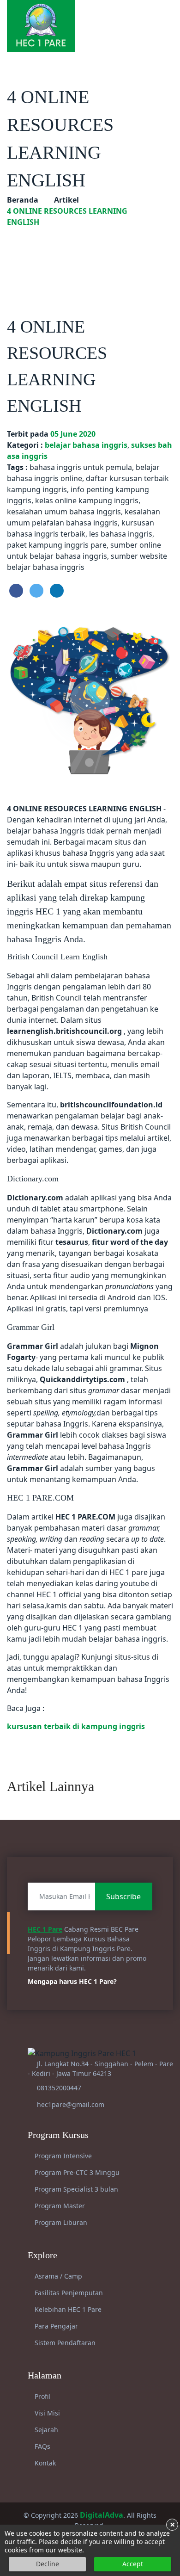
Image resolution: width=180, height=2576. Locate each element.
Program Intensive (62, 2156)
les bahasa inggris (121, 534)
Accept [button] (133, 2564)
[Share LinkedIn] (57, 591)
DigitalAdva (102, 2515)
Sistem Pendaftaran (64, 2343)
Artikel (66, 200)
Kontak (44, 2463)
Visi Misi (46, 2413)
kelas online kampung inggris (87, 500)
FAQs (42, 2446)
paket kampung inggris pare (57, 545)
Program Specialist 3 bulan (75, 2189)
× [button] (172, 2525)
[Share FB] (16, 591)
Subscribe (123, 1896)
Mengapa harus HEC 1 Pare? (73, 1981)
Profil (42, 2396)
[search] (169, 16)
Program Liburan (60, 2222)
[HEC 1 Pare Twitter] (158, 16)
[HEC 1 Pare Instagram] (137, 16)
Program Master (59, 2206)
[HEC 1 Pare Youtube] (147, 16)
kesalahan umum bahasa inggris (64, 512)
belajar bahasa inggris (86, 445)
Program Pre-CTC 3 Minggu (76, 2172)
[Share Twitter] (36, 591)
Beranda (23, 200)
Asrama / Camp (57, 2276)
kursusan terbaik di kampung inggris (76, 1726)
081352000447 (59, 2088)
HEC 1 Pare (45, 1929)
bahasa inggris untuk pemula (81, 467)
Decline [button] (48, 2564)
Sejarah (45, 2430)
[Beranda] (41, 25)
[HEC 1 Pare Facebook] (126, 16)
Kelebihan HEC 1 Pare (67, 2309)
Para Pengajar (55, 2326)
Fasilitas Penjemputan (68, 2293)
